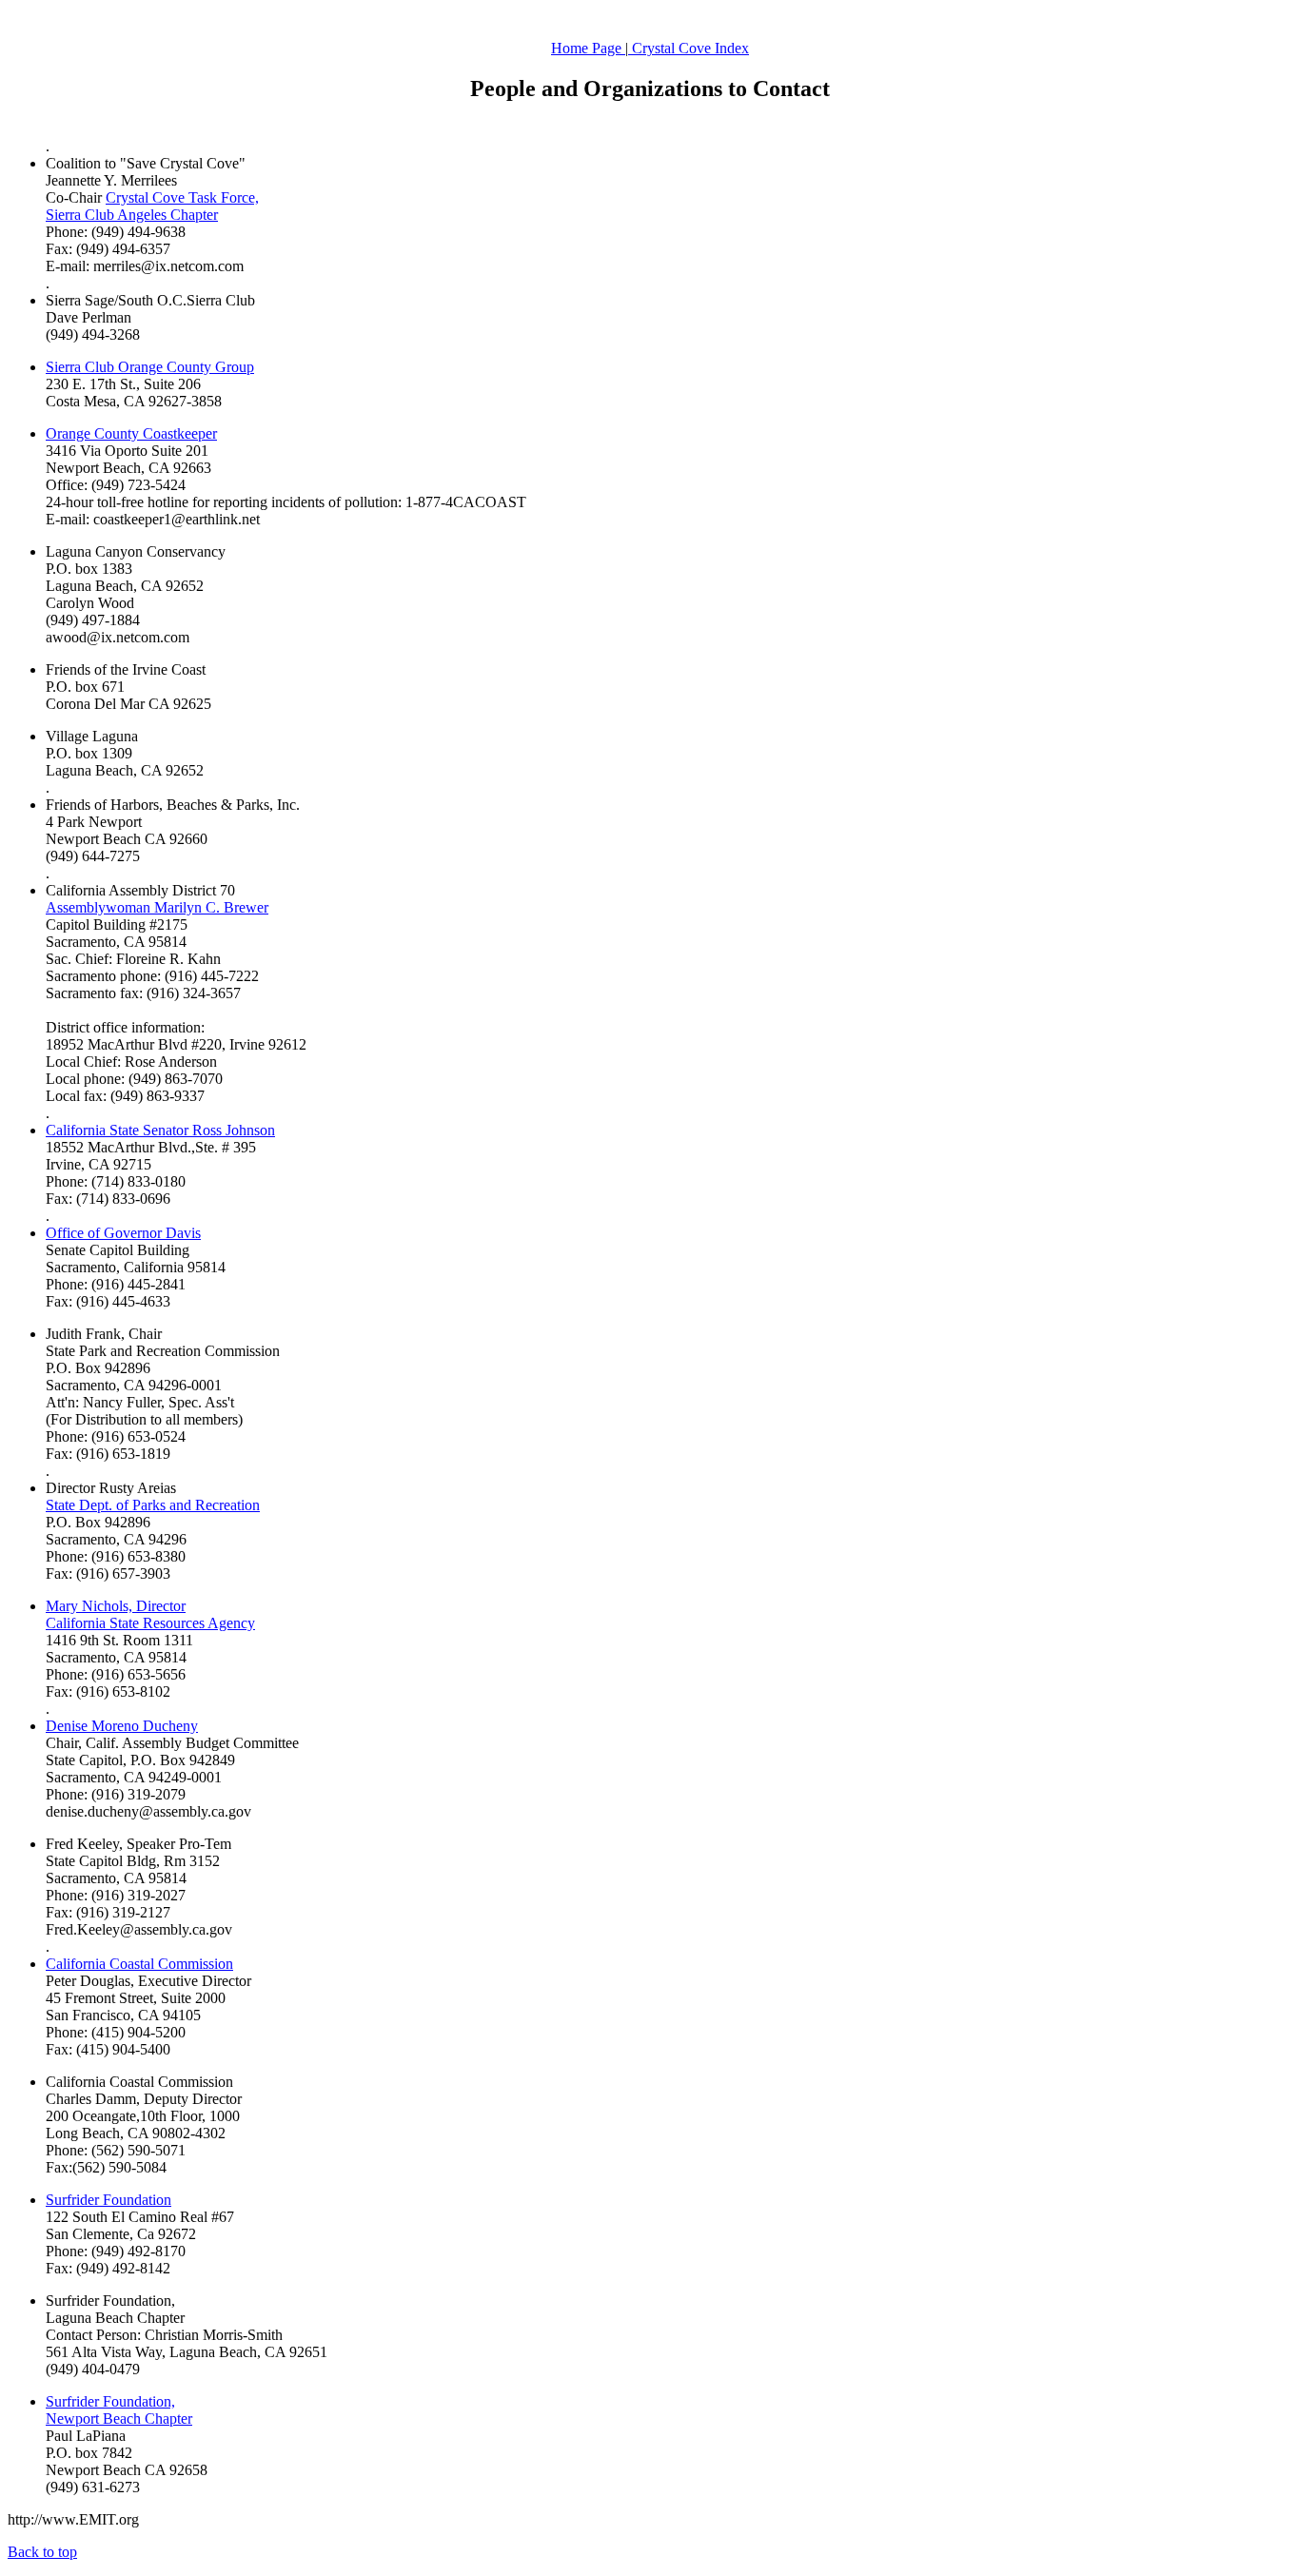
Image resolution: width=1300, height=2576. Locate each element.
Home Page (588, 48)
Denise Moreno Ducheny (122, 1726)
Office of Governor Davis (123, 1233)
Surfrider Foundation (108, 2200)
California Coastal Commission (139, 1964)
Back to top (42, 2552)
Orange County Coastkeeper (131, 433)
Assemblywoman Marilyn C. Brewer (157, 907)
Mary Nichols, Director (116, 1606)
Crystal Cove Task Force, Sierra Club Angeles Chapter (152, 206)
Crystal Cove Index (689, 48)
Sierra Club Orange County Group (150, 367)
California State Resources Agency (150, 1623)
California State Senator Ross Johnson (160, 1130)
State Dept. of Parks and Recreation (153, 1505)
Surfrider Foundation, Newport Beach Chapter (119, 2410)
